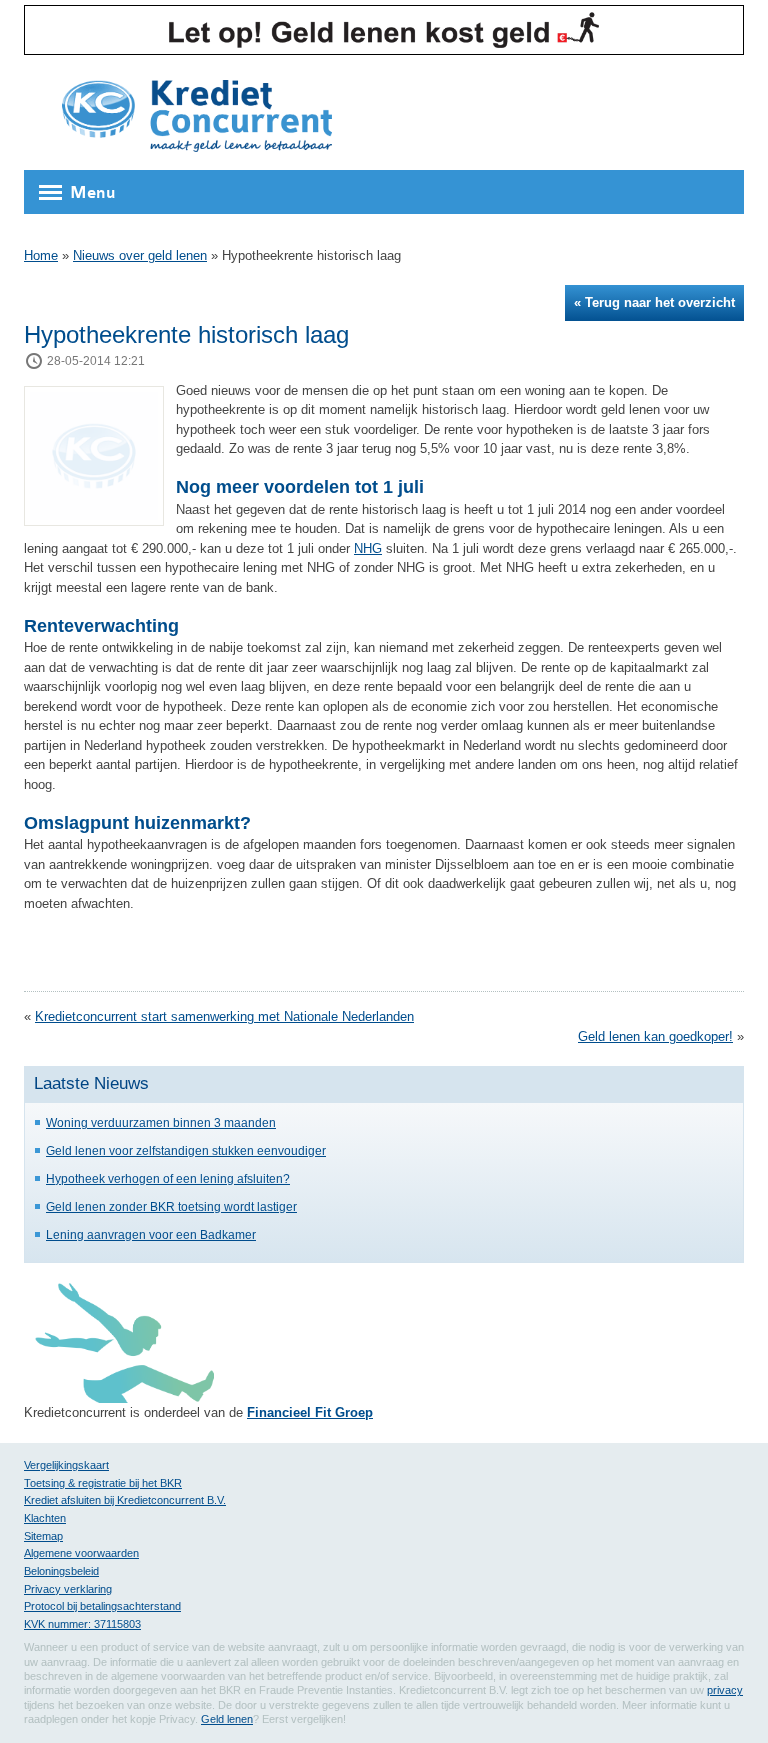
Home (41, 255)
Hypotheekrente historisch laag (186, 334)
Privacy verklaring (68, 1589)
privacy (725, 1690)
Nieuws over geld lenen (140, 255)
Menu (92, 193)
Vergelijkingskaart (66, 1465)
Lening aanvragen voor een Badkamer (151, 1234)
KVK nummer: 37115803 (82, 1624)
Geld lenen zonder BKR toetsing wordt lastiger (171, 1206)
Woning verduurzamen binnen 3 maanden (161, 1122)
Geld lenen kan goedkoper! (655, 1036)
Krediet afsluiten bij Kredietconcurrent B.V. (125, 1500)
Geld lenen (227, 1719)
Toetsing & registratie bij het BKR (103, 1483)
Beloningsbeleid (61, 1571)
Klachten (45, 1518)
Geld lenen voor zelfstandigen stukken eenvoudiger (186, 1150)
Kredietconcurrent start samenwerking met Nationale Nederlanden (224, 1016)
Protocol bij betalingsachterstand (102, 1606)
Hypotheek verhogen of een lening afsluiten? (168, 1178)
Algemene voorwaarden (81, 1553)
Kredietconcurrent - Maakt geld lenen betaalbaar (197, 117)
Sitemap (43, 1536)
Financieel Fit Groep (310, 1412)
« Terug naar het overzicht (654, 302)
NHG (368, 548)
